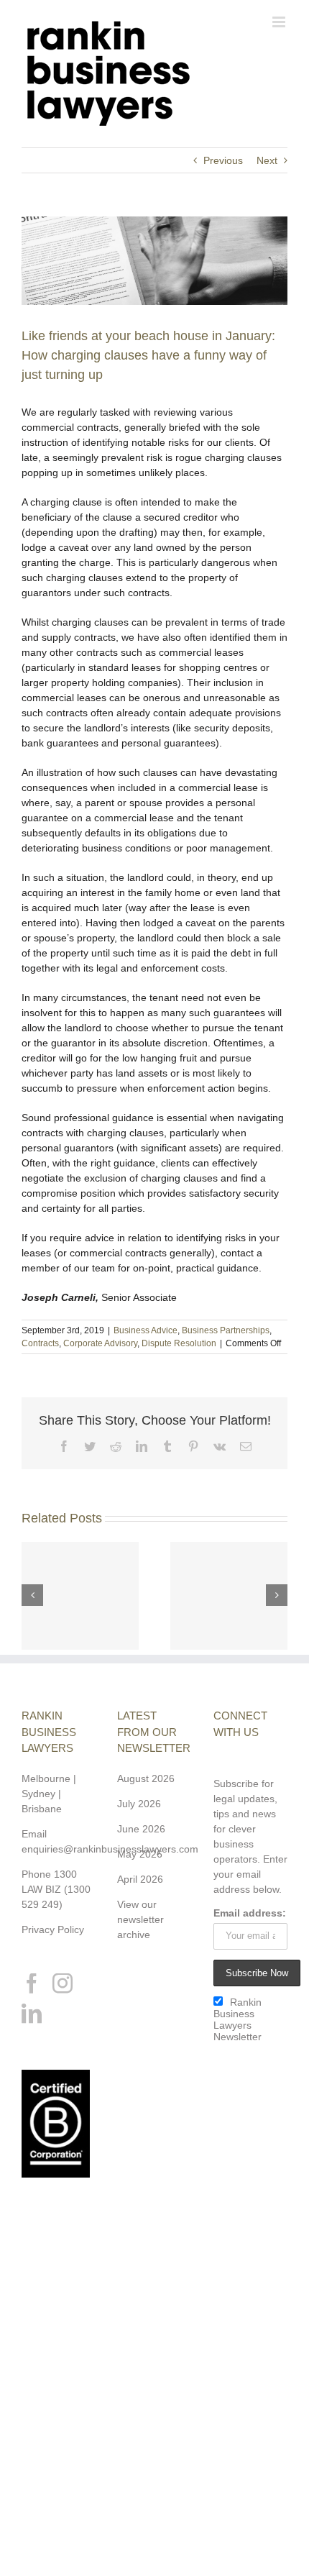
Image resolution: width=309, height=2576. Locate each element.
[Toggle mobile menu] (280, 22)
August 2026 (146, 1778)
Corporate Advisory (100, 1343)
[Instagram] (63, 1983)
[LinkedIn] (32, 2014)
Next (267, 160)
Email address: (250, 1913)
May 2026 (140, 1854)
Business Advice (146, 1330)
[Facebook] (32, 1983)
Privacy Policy (53, 1929)
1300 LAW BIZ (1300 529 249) (56, 1889)
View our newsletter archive (140, 1919)
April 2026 (140, 1879)
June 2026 (141, 1829)
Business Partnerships (226, 1330)
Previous (223, 160)
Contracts (40, 1343)
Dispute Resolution (179, 1343)
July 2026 (139, 1804)
